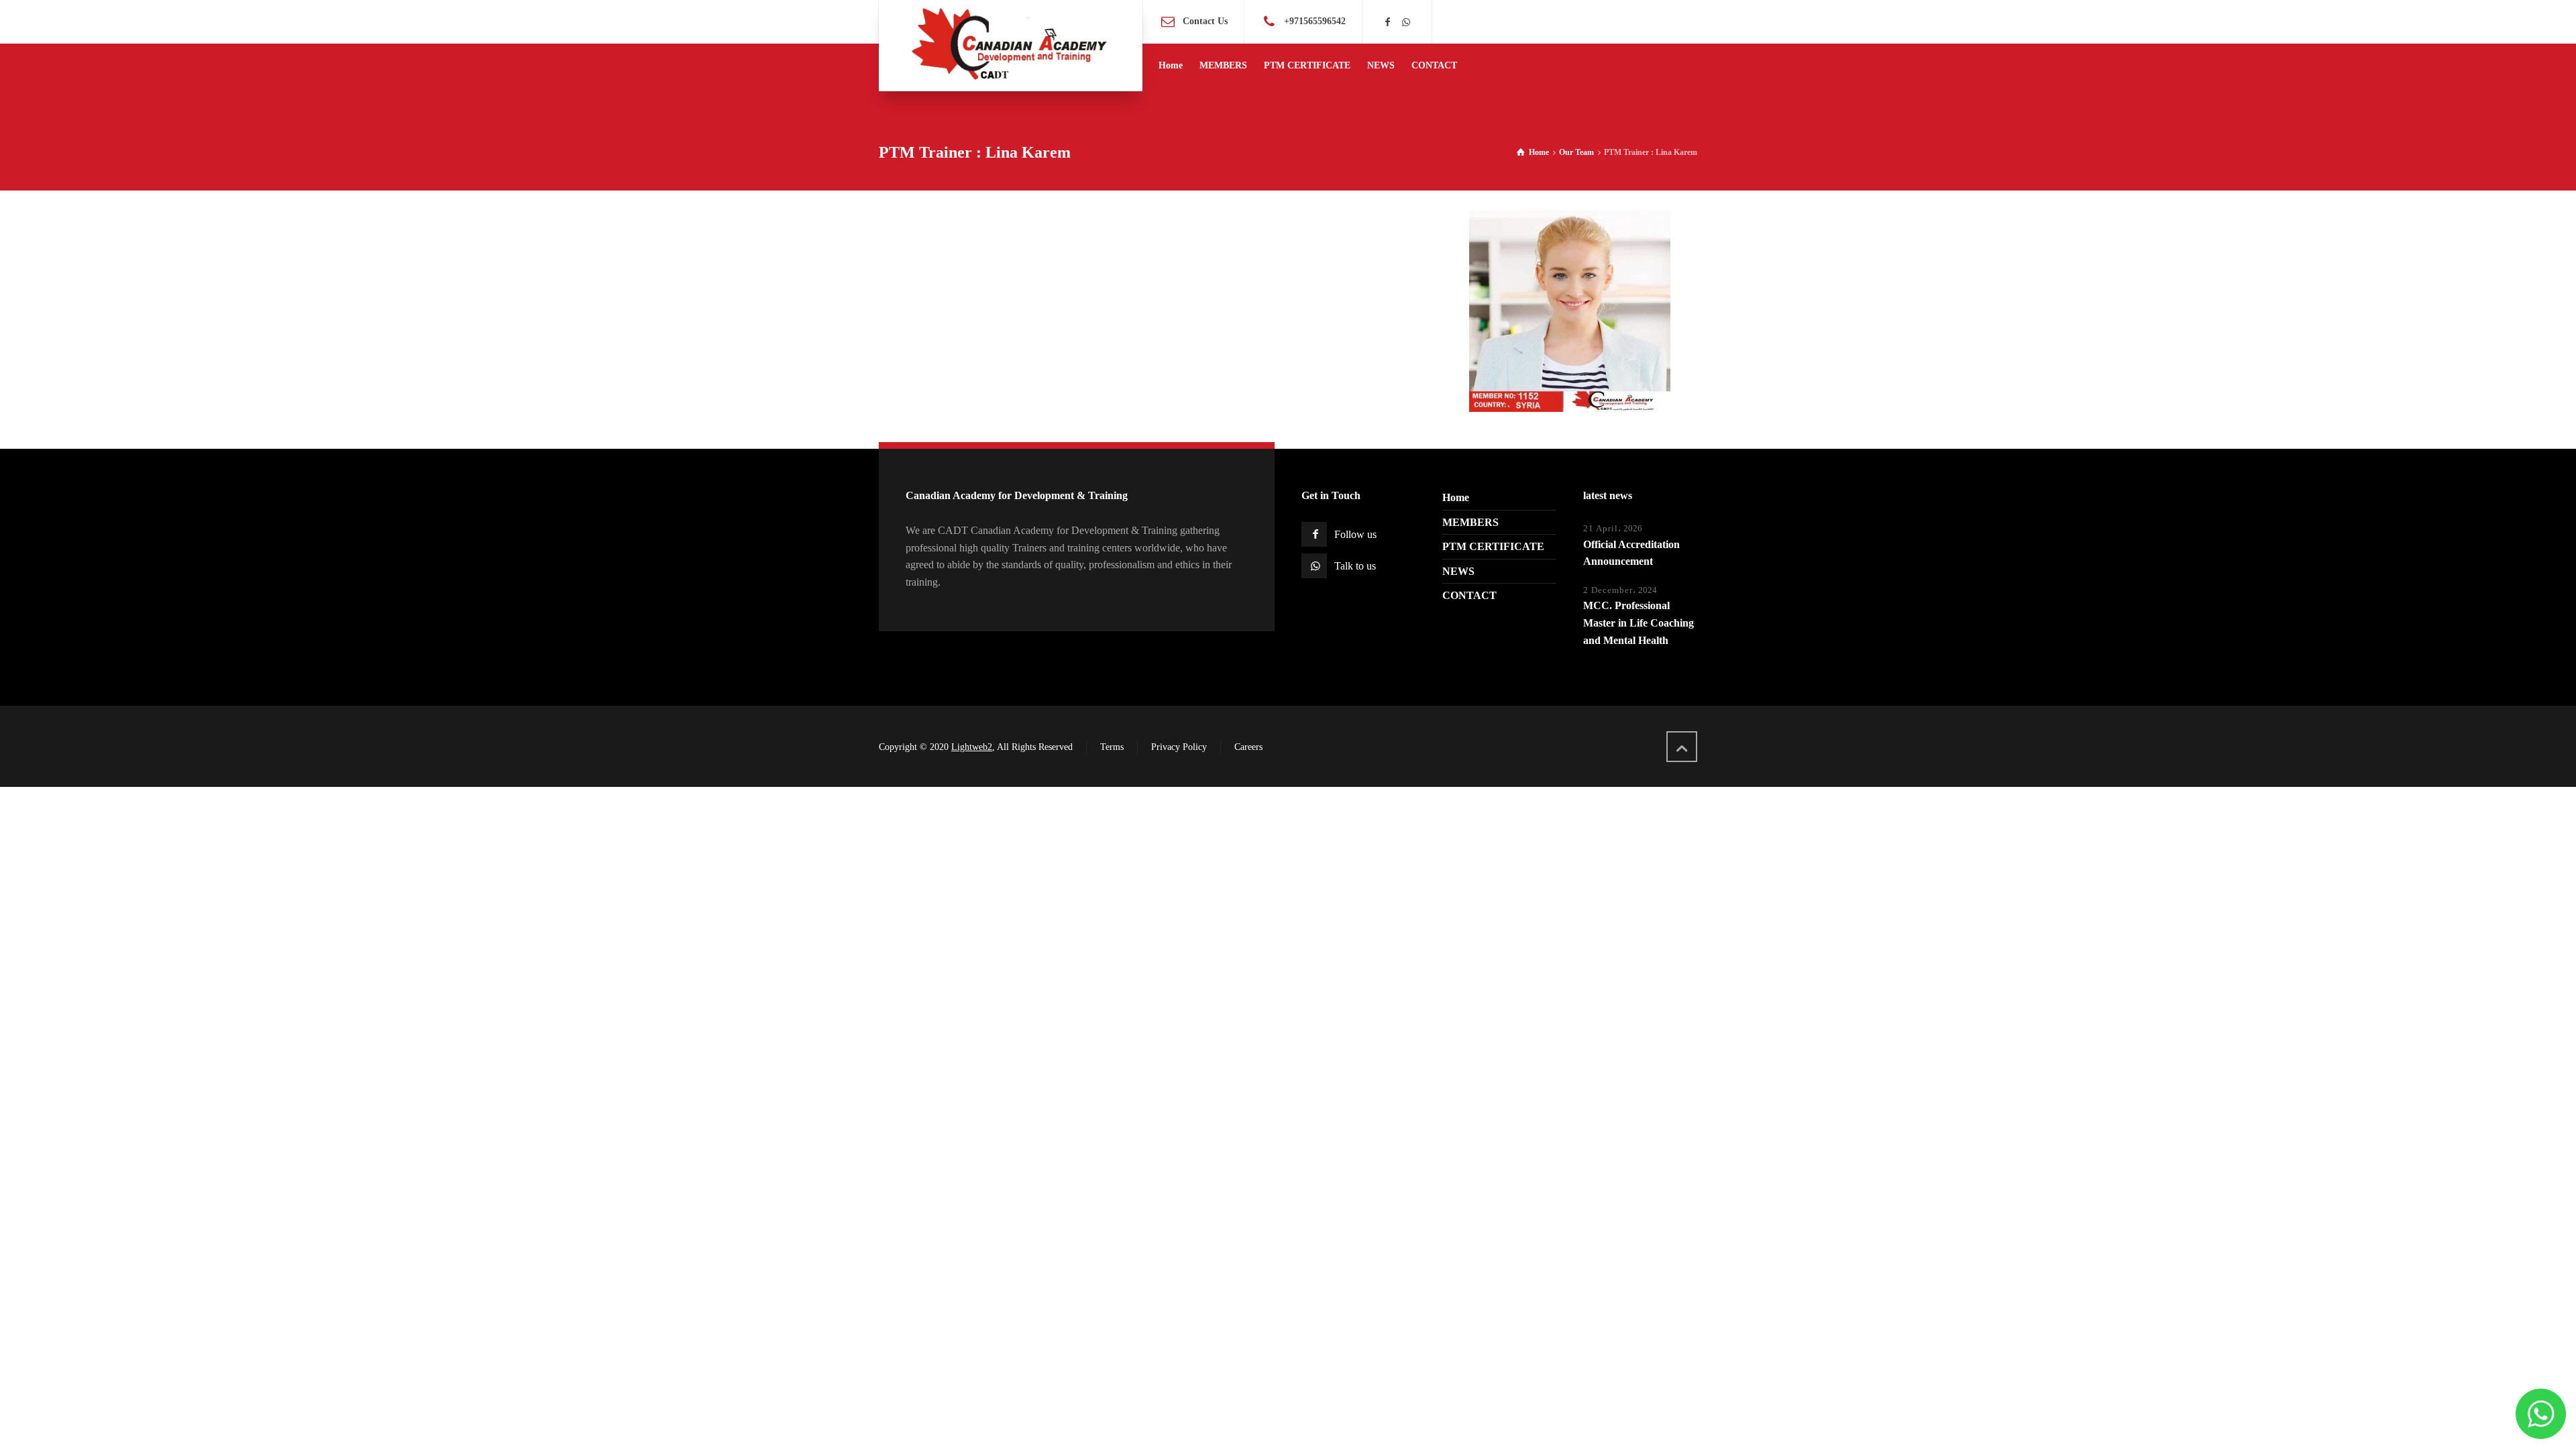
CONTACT (1469, 595)
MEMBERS (1470, 522)
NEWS (1458, 571)
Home (1456, 497)
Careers (1248, 747)
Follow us (1355, 534)
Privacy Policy (1179, 747)
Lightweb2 (972, 747)
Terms (1112, 747)
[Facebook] (1388, 22)
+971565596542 (1315, 21)
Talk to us (1355, 566)
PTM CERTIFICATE (1493, 546)
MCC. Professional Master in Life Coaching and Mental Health (1639, 623)
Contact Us (1205, 21)
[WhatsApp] (1406, 22)
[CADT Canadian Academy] (1011, 46)
